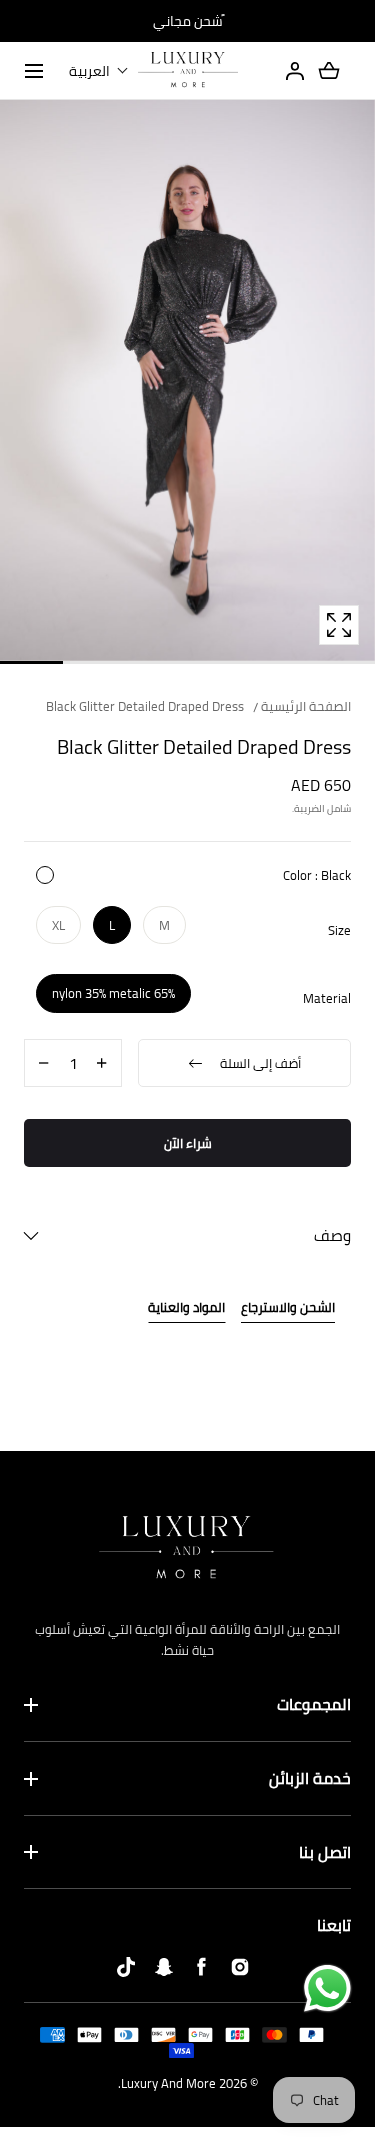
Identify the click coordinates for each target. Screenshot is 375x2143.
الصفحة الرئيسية (306, 706)
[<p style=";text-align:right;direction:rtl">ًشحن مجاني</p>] (187, 21)
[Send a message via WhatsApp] (327, 1988)
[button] (99, 71)
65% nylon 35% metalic (113, 993)
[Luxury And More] (188, 70)
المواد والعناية (186, 1308)
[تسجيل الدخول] (295, 71)
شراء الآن (188, 1143)
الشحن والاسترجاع (288, 1308)
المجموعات (314, 1705)
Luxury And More (168, 2083)
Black (45, 875)
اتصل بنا (325, 1853)
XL (58, 925)
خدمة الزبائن (310, 1779)
